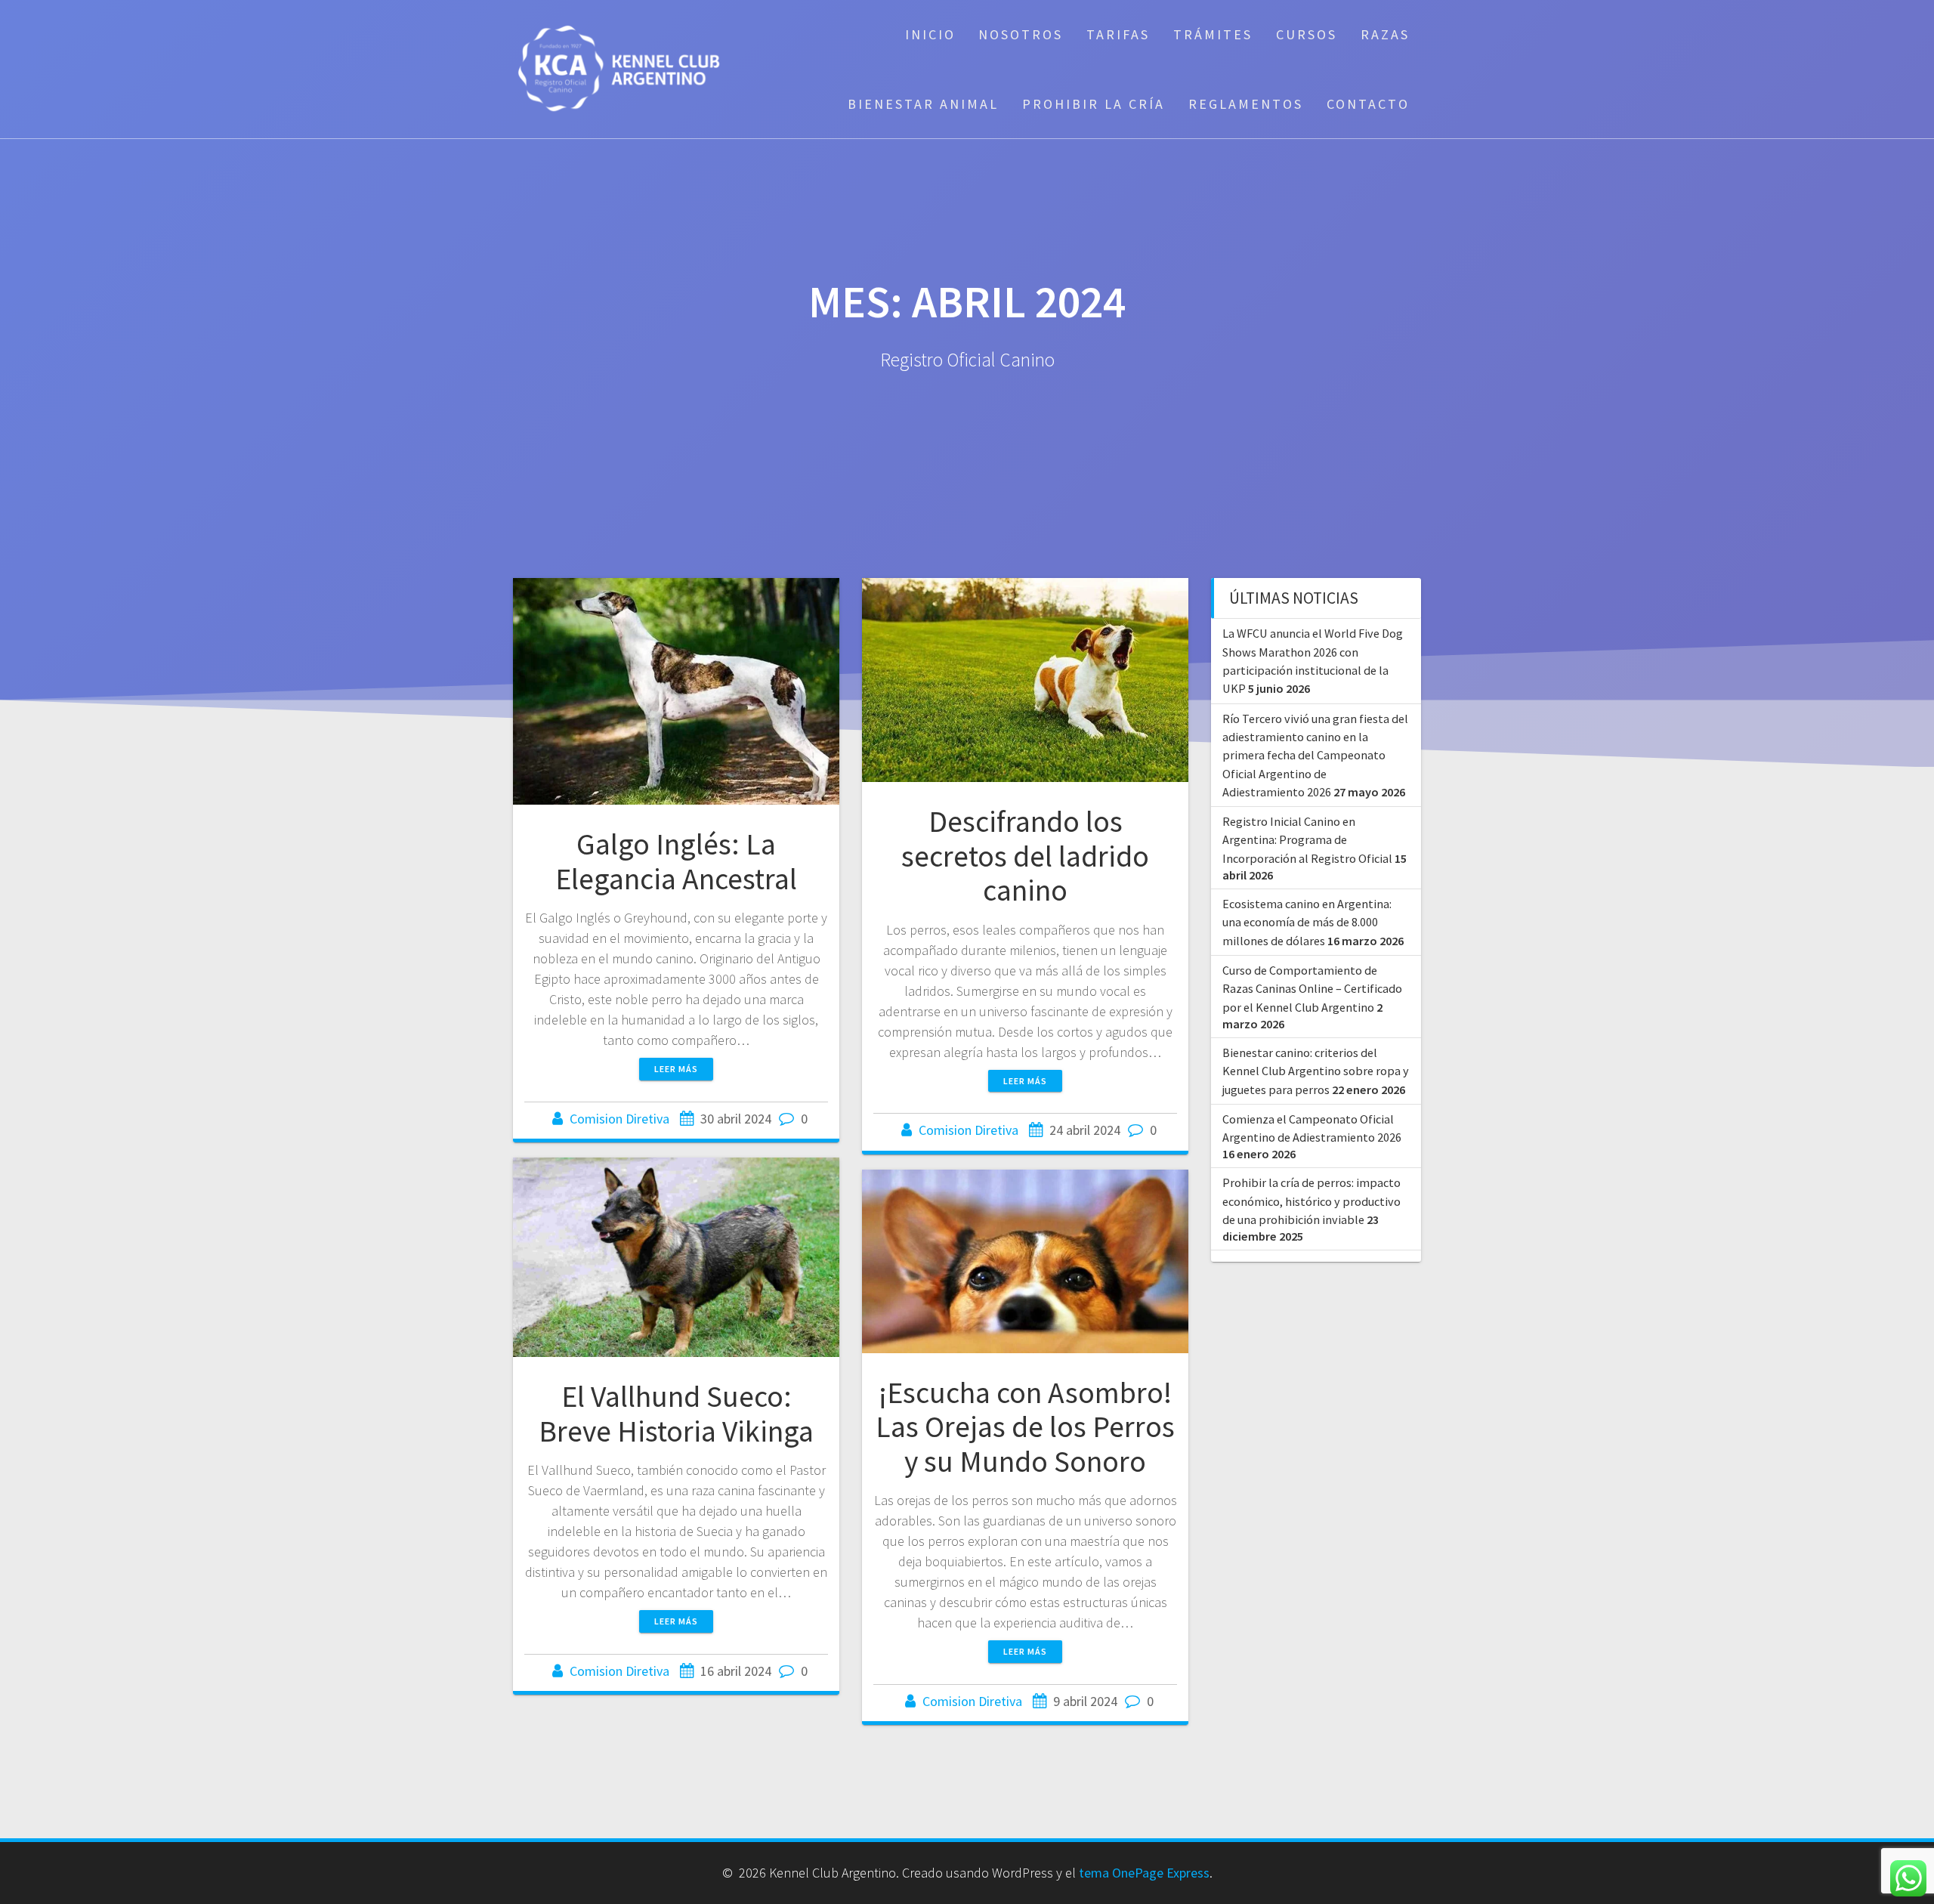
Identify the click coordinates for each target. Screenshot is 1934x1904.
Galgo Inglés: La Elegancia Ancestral (676, 861)
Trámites (1213, 34)
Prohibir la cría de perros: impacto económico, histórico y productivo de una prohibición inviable (1311, 1201)
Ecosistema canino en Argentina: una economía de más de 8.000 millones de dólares (1307, 922)
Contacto (1368, 104)
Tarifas (1118, 34)
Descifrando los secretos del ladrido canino (1025, 856)
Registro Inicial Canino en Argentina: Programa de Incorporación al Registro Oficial (1307, 840)
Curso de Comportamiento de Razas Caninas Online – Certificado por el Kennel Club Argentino (1312, 989)
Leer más (676, 1069)
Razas (1385, 34)
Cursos (1307, 34)
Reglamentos (1246, 104)
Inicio (930, 34)
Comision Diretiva (619, 1119)
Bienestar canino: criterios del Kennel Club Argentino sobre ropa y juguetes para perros (1316, 1071)
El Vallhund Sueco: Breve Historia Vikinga (676, 1414)
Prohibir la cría (1094, 104)
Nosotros (1021, 34)
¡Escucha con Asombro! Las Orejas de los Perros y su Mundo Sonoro (1025, 1427)
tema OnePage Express (1144, 1873)
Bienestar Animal (923, 104)
